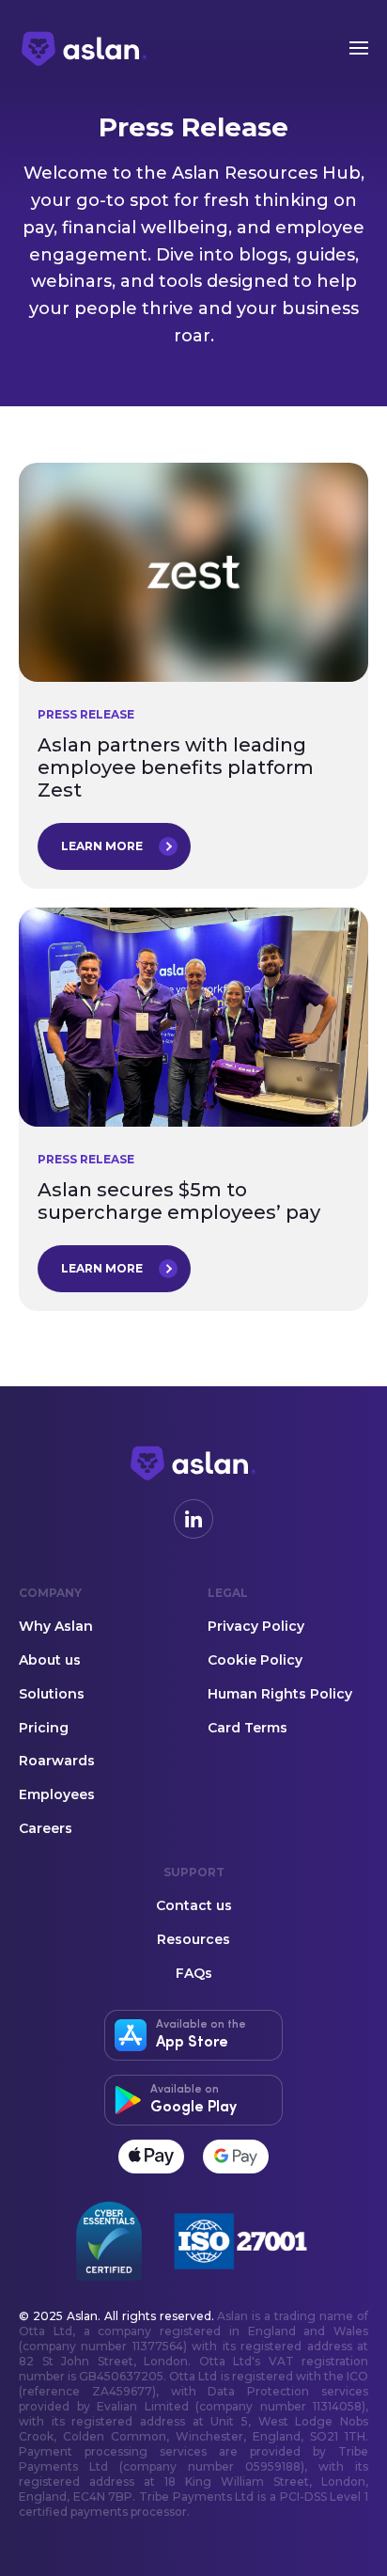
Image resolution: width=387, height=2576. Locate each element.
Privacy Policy (256, 1627)
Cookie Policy (255, 1661)
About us (50, 1661)
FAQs (194, 1974)
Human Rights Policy (280, 1695)
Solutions (52, 1695)
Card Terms (248, 1729)
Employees (57, 1795)
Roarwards (57, 1762)
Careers (46, 1829)
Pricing (44, 1729)
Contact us (194, 1906)
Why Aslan (56, 1627)
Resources (193, 1940)
